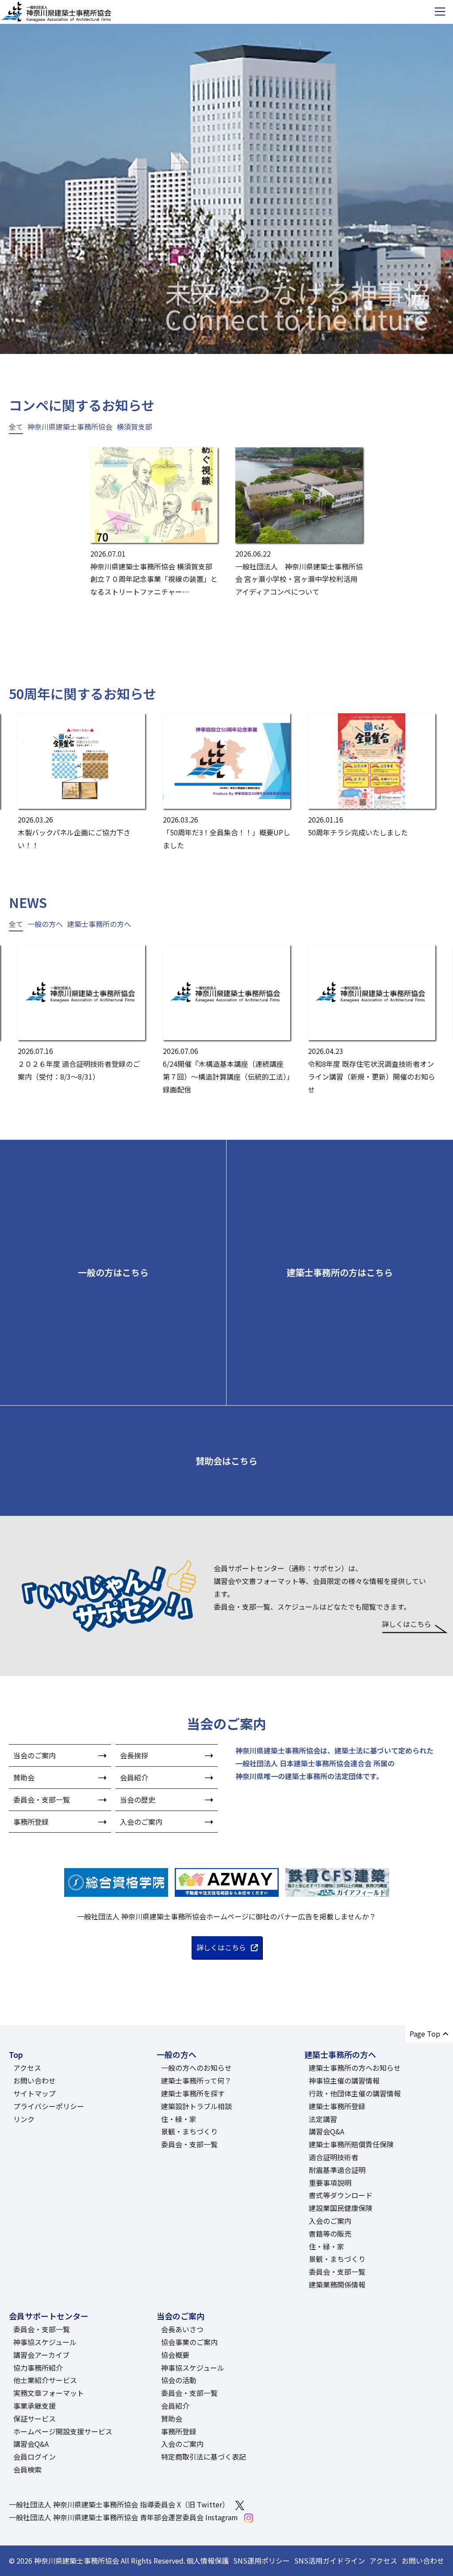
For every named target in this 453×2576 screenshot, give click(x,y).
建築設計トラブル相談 (196, 2106)
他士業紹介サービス (45, 2380)
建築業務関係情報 (337, 2284)
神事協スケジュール (45, 2342)
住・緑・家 (179, 2119)
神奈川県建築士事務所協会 (70, 427)
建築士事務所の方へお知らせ (355, 2068)
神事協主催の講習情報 (344, 2080)
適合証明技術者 (334, 2157)
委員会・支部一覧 (42, 1799)
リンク (24, 2119)
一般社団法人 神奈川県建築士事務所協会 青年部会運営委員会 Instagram (123, 2517)
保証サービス (35, 2418)
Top (16, 2054)
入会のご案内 (141, 1822)
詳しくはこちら (407, 1624)
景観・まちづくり (189, 2131)
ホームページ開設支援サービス (63, 2431)
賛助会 (24, 1777)
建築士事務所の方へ (99, 924)
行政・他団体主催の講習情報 (355, 2093)
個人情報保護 (207, 2561)
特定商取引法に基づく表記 (203, 2457)
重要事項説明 (330, 2183)
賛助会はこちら (226, 1461)
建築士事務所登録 (337, 2106)
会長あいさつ (182, 2329)
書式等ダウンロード (341, 2195)
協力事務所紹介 (38, 2368)
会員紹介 (134, 1777)
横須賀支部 (134, 427)
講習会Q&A (326, 2131)
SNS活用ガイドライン (330, 2561)
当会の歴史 (138, 1799)
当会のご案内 (35, 1755)
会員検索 (27, 2469)
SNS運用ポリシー (261, 2561)
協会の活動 (179, 2380)
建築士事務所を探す (193, 2093)
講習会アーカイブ (41, 2355)
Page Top (425, 2034)
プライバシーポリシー (49, 2106)
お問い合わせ (35, 2080)
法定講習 (323, 2119)
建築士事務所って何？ (196, 2080)
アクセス (27, 2068)
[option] (226, 177)
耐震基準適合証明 (337, 2170)
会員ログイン (35, 2457)
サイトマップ (35, 2093)
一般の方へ (45, 924)
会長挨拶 (134, 1755)
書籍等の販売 (330, 2234)
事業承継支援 (35, 2406)
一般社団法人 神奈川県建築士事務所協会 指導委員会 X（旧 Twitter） (119, 2504)
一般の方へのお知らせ (196, 2068)
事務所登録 (31, 1822)
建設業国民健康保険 (341, 2208)
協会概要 (175, 2355)
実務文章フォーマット (49, 2393)
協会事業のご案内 (189, 2342)
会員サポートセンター (49, 2316)
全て (16, 427)
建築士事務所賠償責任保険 (351, 2144)
